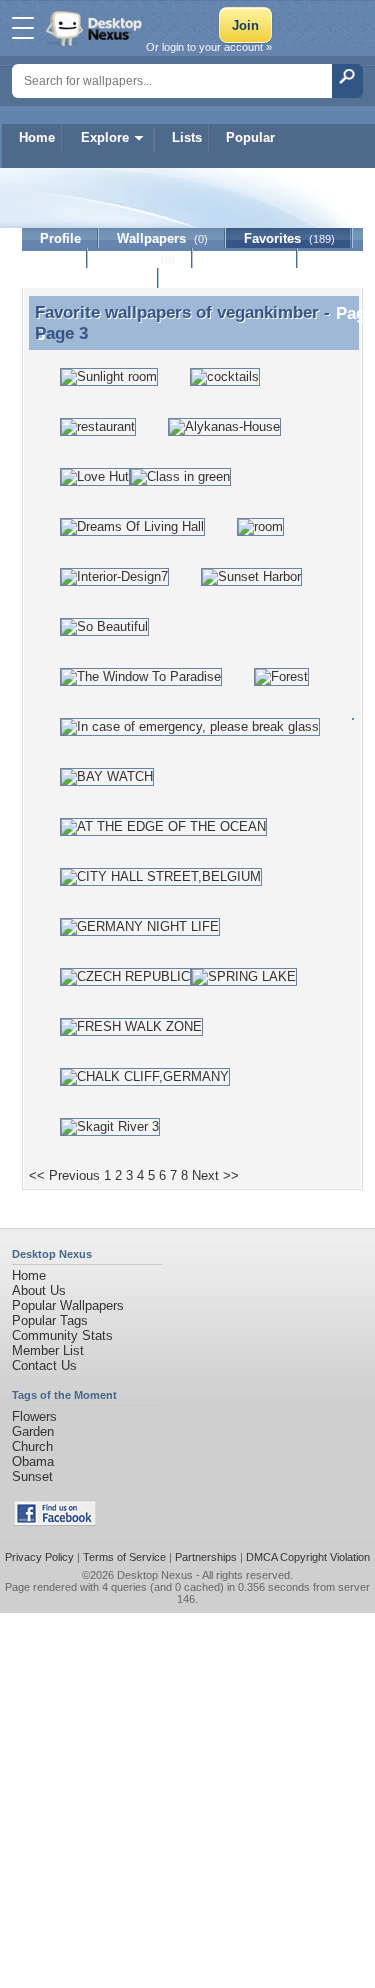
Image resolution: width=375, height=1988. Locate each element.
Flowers (34, 1416)
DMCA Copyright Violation (308, 1557)
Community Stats (62, 1335)
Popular (250, 137)
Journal (140, 258)
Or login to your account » (209, 47)
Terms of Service (124, 1557)
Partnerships (206, 1557)
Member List (48, 1350)
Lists (187, 137)
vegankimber (268, 312)
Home (37, 137)
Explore (105, 137)
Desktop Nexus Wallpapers (96, 28)
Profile (60, 238)
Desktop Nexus (155, 1575)
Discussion (245, 258)
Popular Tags (50, 1320)
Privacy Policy (39, 1557)
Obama (33, 1461)
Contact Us (44, 1365)
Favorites (289, 238)
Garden (33, 1431)
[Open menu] (23, 28)
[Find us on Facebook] (55, 1521)
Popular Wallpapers (68, 1305)
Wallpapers (162, 238)
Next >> (215, 1175)
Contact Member (90, 278)
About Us (39, 1290)
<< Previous (64, 1175)
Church (32, 1446)
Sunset (32, 1476)
